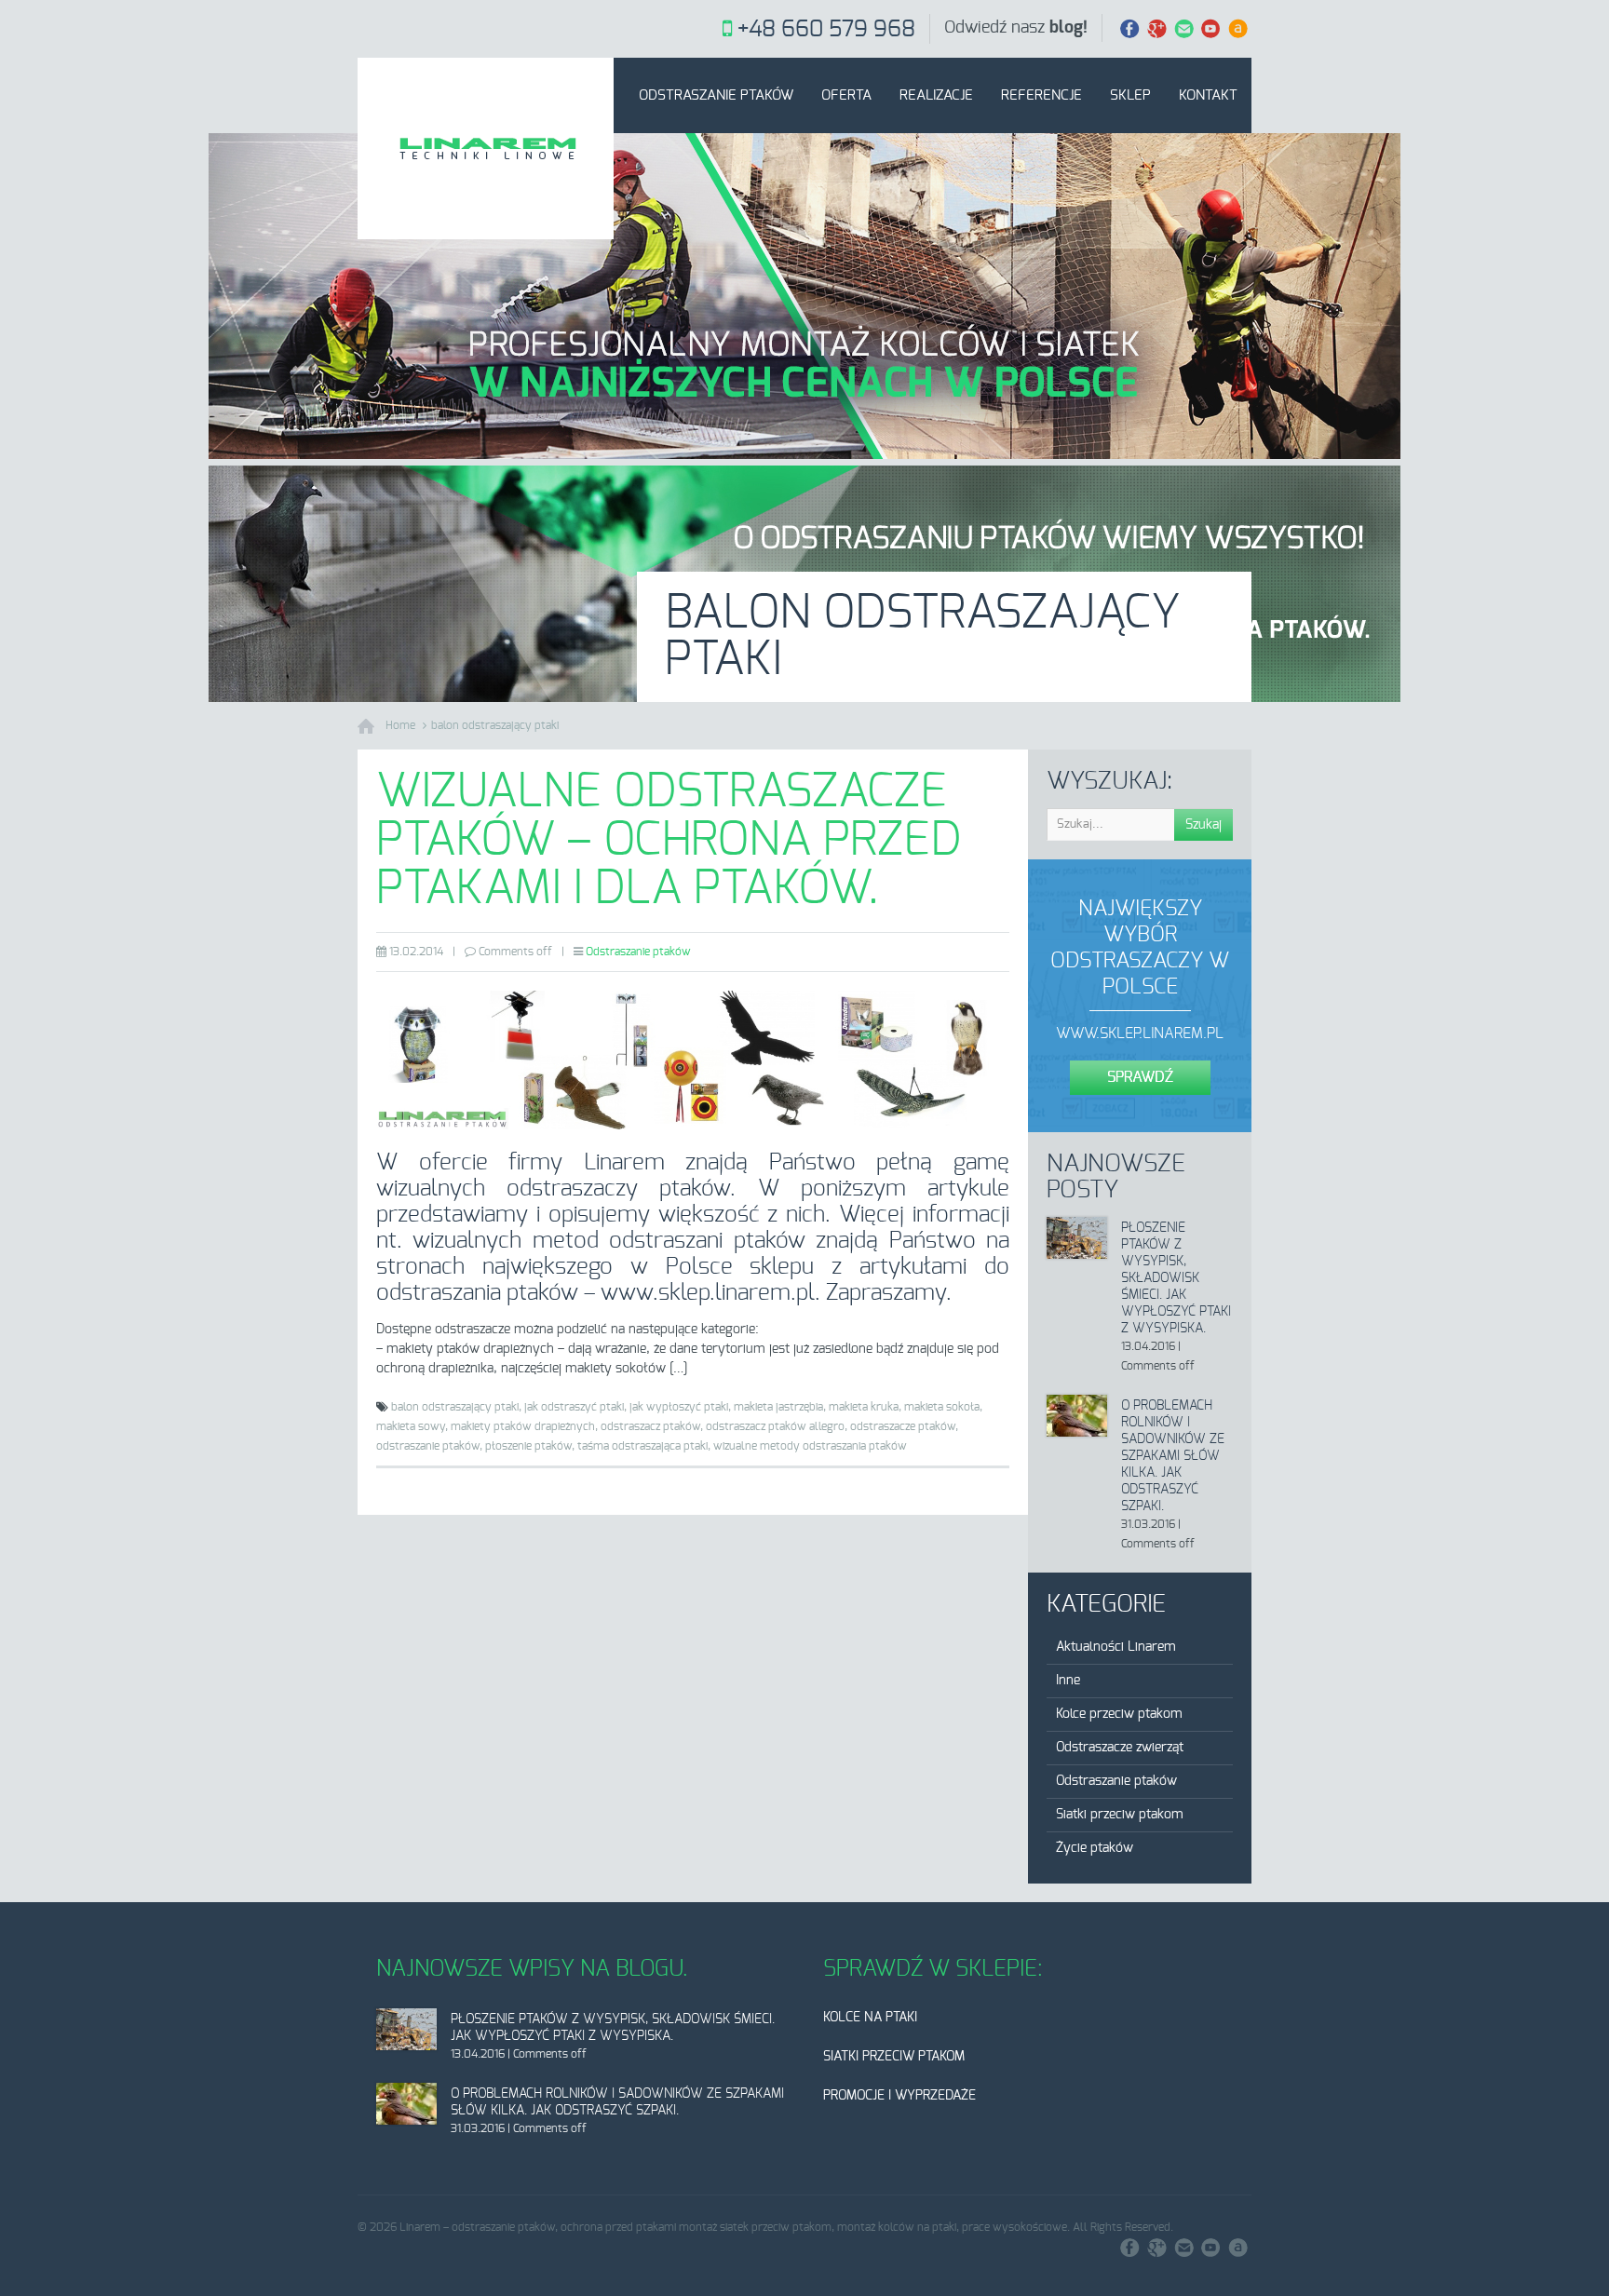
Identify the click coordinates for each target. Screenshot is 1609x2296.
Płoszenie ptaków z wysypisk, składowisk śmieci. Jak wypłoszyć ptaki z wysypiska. (1176, 1278)
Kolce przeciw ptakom (1119, 1714)
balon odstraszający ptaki (495, 725)
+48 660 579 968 (826, 30)
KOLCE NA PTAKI (870, 2018)
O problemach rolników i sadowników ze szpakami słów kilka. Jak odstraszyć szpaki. (1173, 1456)
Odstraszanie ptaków (716, 95)
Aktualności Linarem (1116, 1647)
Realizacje (936, 95)
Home (400, 725)
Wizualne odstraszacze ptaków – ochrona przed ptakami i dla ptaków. (669, 841)
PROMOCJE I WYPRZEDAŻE (899, 2096)
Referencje (1041, 95)
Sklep (1130, 95)
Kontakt (1208, 95)
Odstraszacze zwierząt (1120, 1748)
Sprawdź (1140, 1077)
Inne (1068, 1681)
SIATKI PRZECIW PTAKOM (894, 2057)
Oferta (846, 95)
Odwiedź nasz (1016, 28)
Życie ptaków (1095, 1848)
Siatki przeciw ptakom (1120, 1815)
